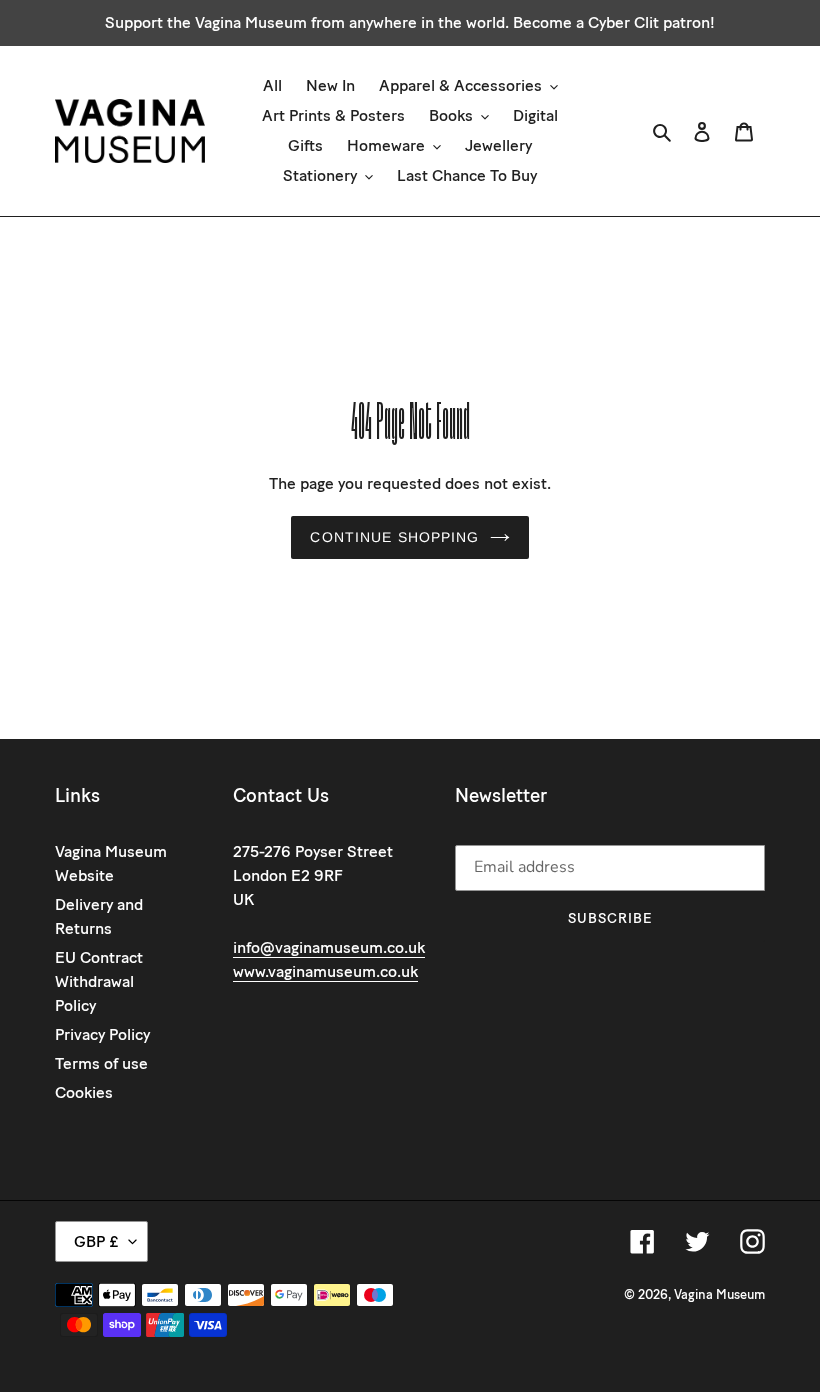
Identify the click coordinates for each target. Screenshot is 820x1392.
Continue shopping (394, 537)
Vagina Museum (719, 1294)
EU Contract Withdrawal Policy (99, 981)
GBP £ (96, 1241)
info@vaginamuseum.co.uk (329, 947)
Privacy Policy (102, 1034)
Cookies (84, 1092)
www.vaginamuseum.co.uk (325, 971)
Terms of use (101, 1063)
